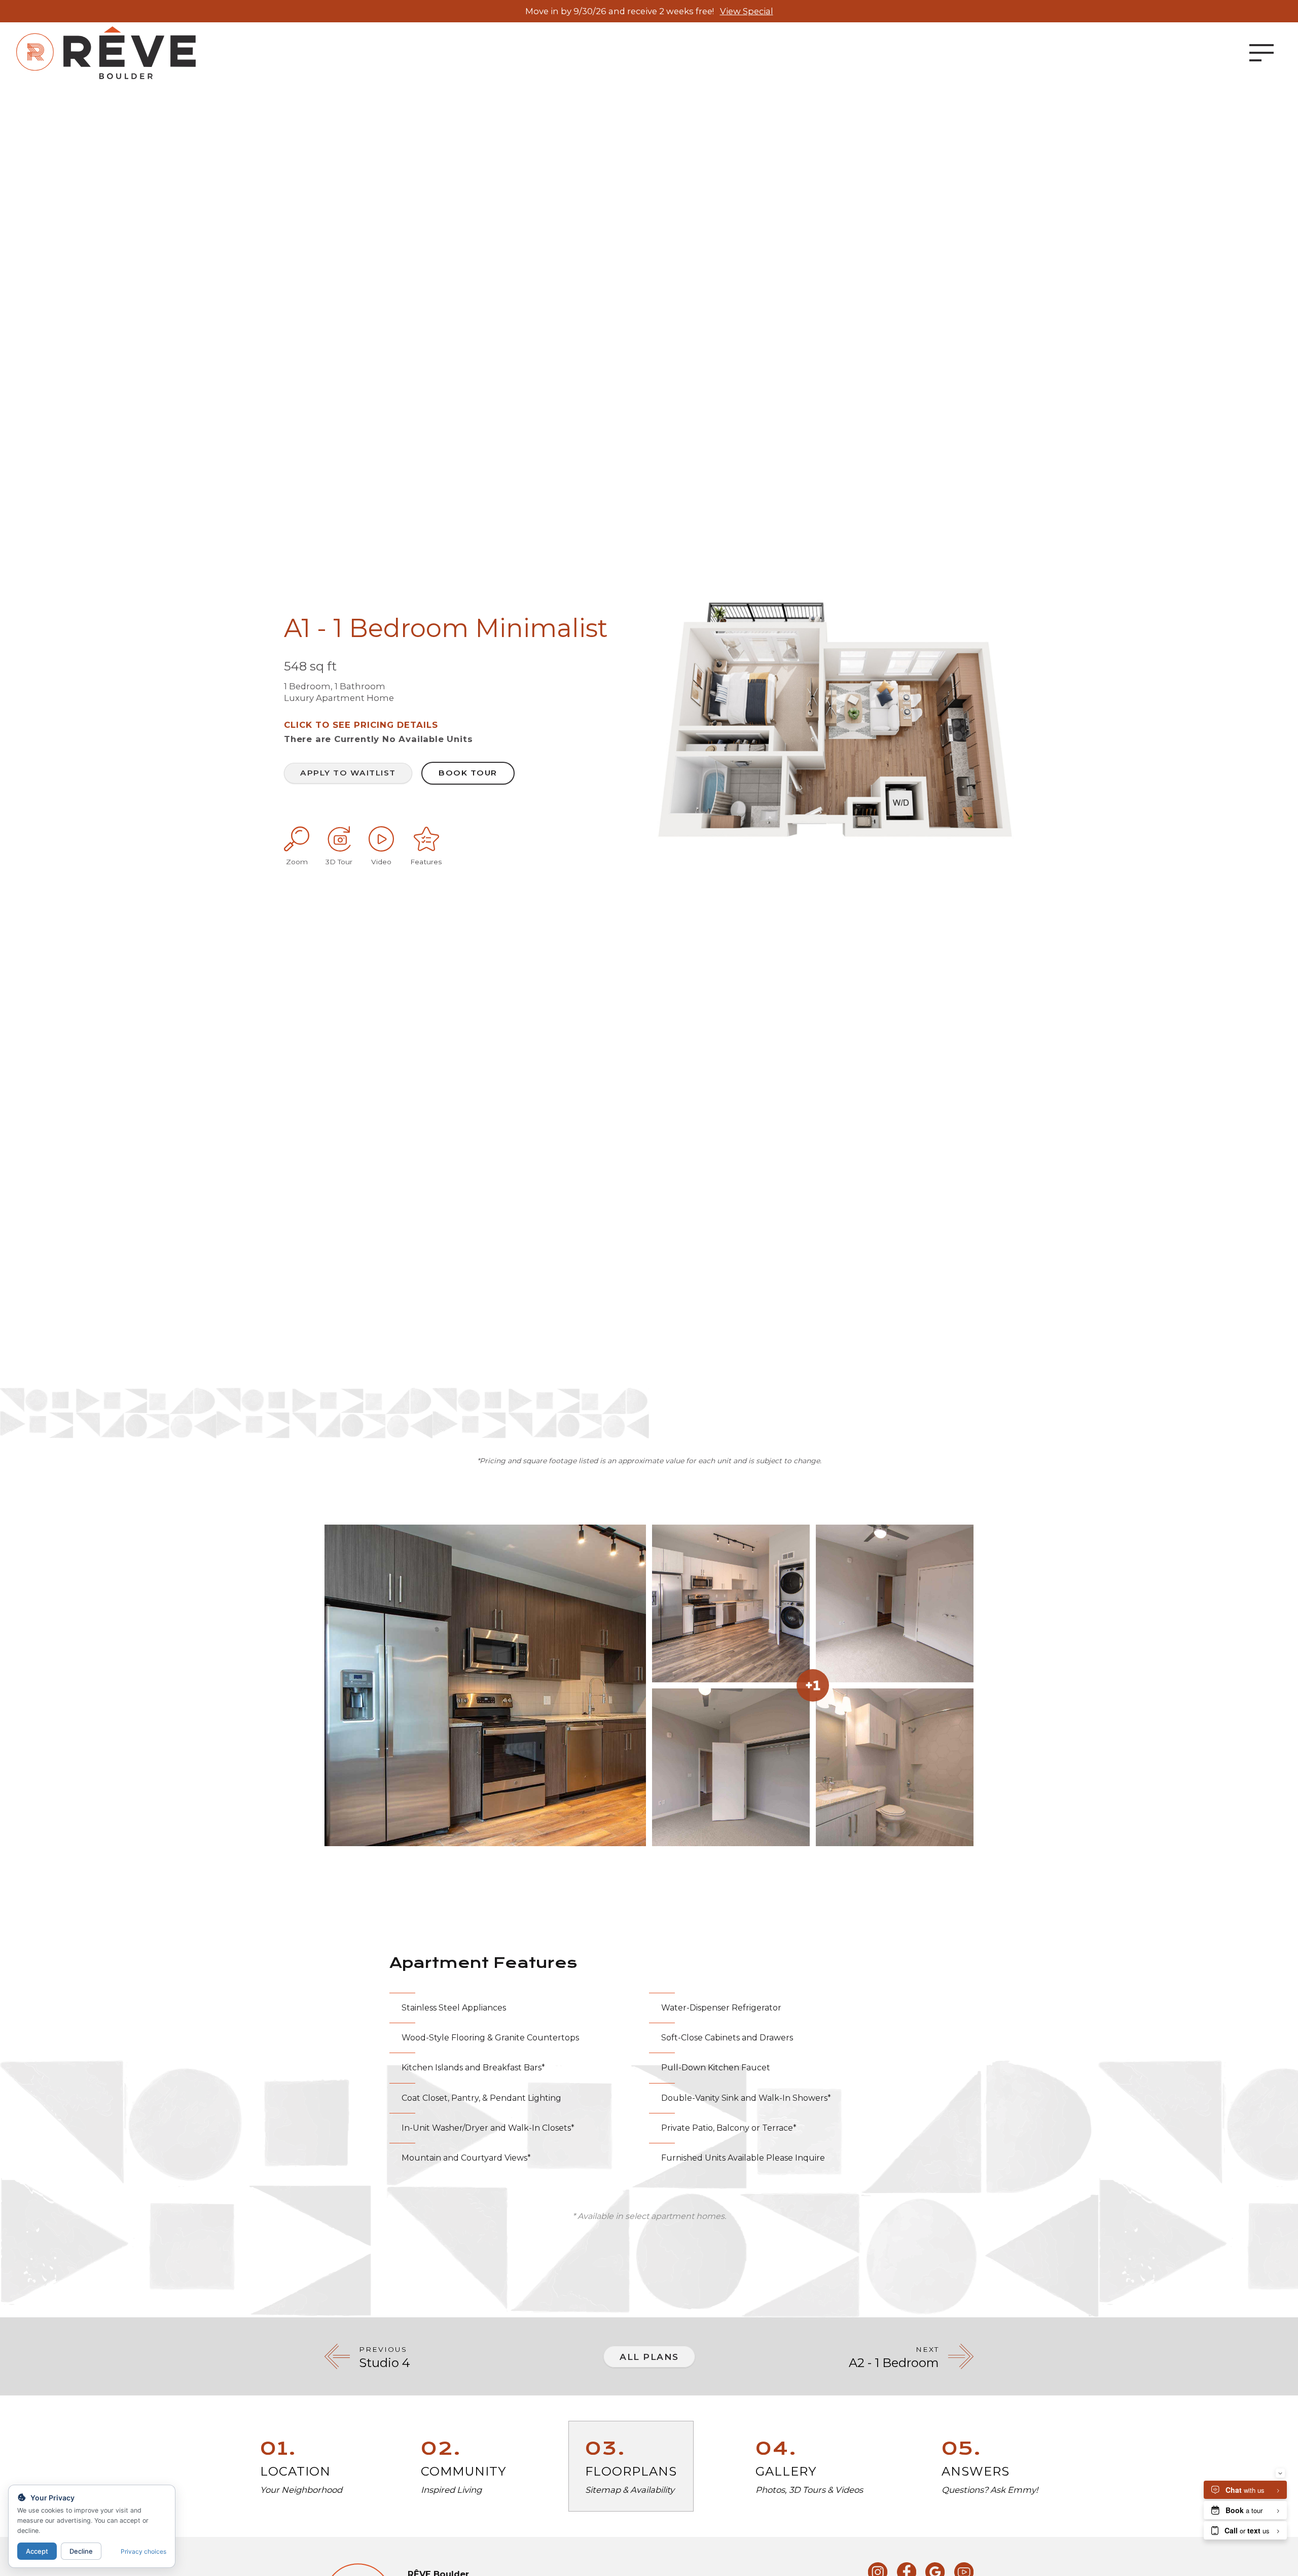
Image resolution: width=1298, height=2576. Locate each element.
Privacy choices (143, 2551)
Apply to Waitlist (348, 773)
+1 (813, 1685)
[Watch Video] (381, 839)
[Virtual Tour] (339, 839)
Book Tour (468, 773)
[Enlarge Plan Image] (297, 839)
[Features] (426, 839)
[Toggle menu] (1261, 53)
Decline (81, 2551)
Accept (37, 2551)
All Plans (649, 2357)
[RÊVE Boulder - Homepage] (106, 53)
